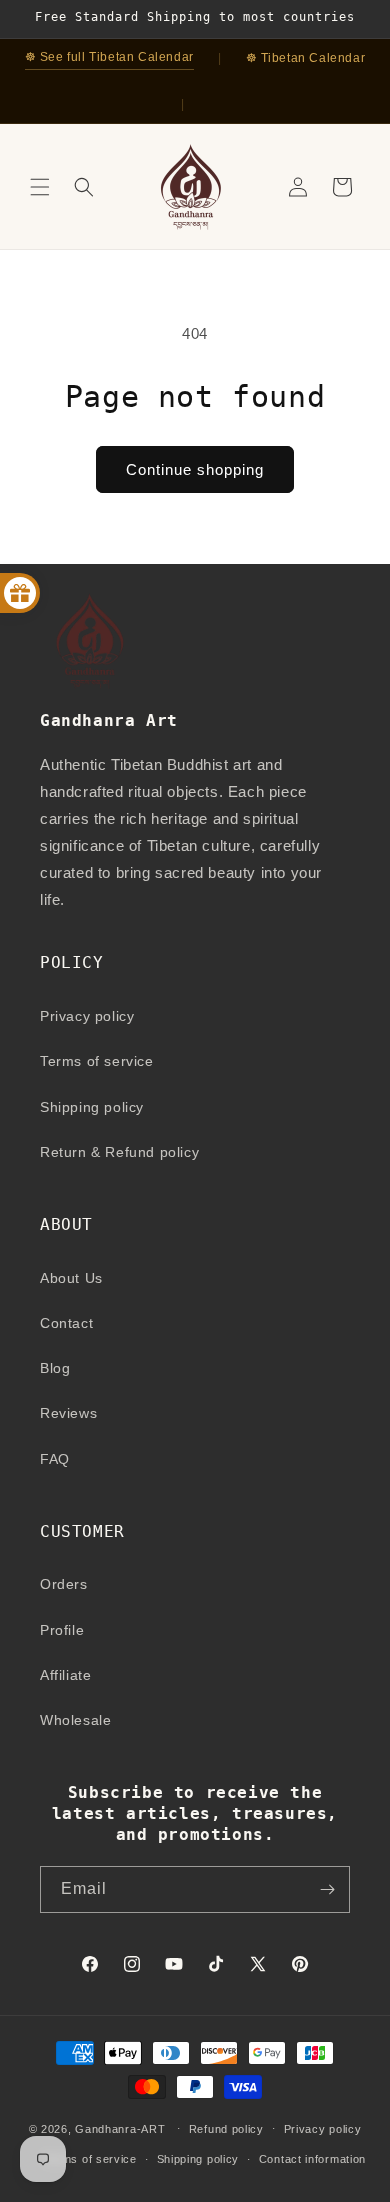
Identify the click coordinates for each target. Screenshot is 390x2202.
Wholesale (75, 1720)
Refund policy (226, 2129)
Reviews (68, 1413)
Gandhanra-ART (120, 2128)
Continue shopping (195, 469)
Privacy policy (87, 1016)
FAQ (55, 1459)
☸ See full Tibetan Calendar (109, 57)
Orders (64, 1584)
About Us (71, 1278)
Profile (62, 1630)
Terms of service (97, 1061)
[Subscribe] (327, 1889)
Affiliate (65, 1675)
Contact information (312, 2159)
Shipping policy (92, 1107)
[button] (40, 187)
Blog (55, 1368)
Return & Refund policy (119, 1152)
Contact (66, 1323)
